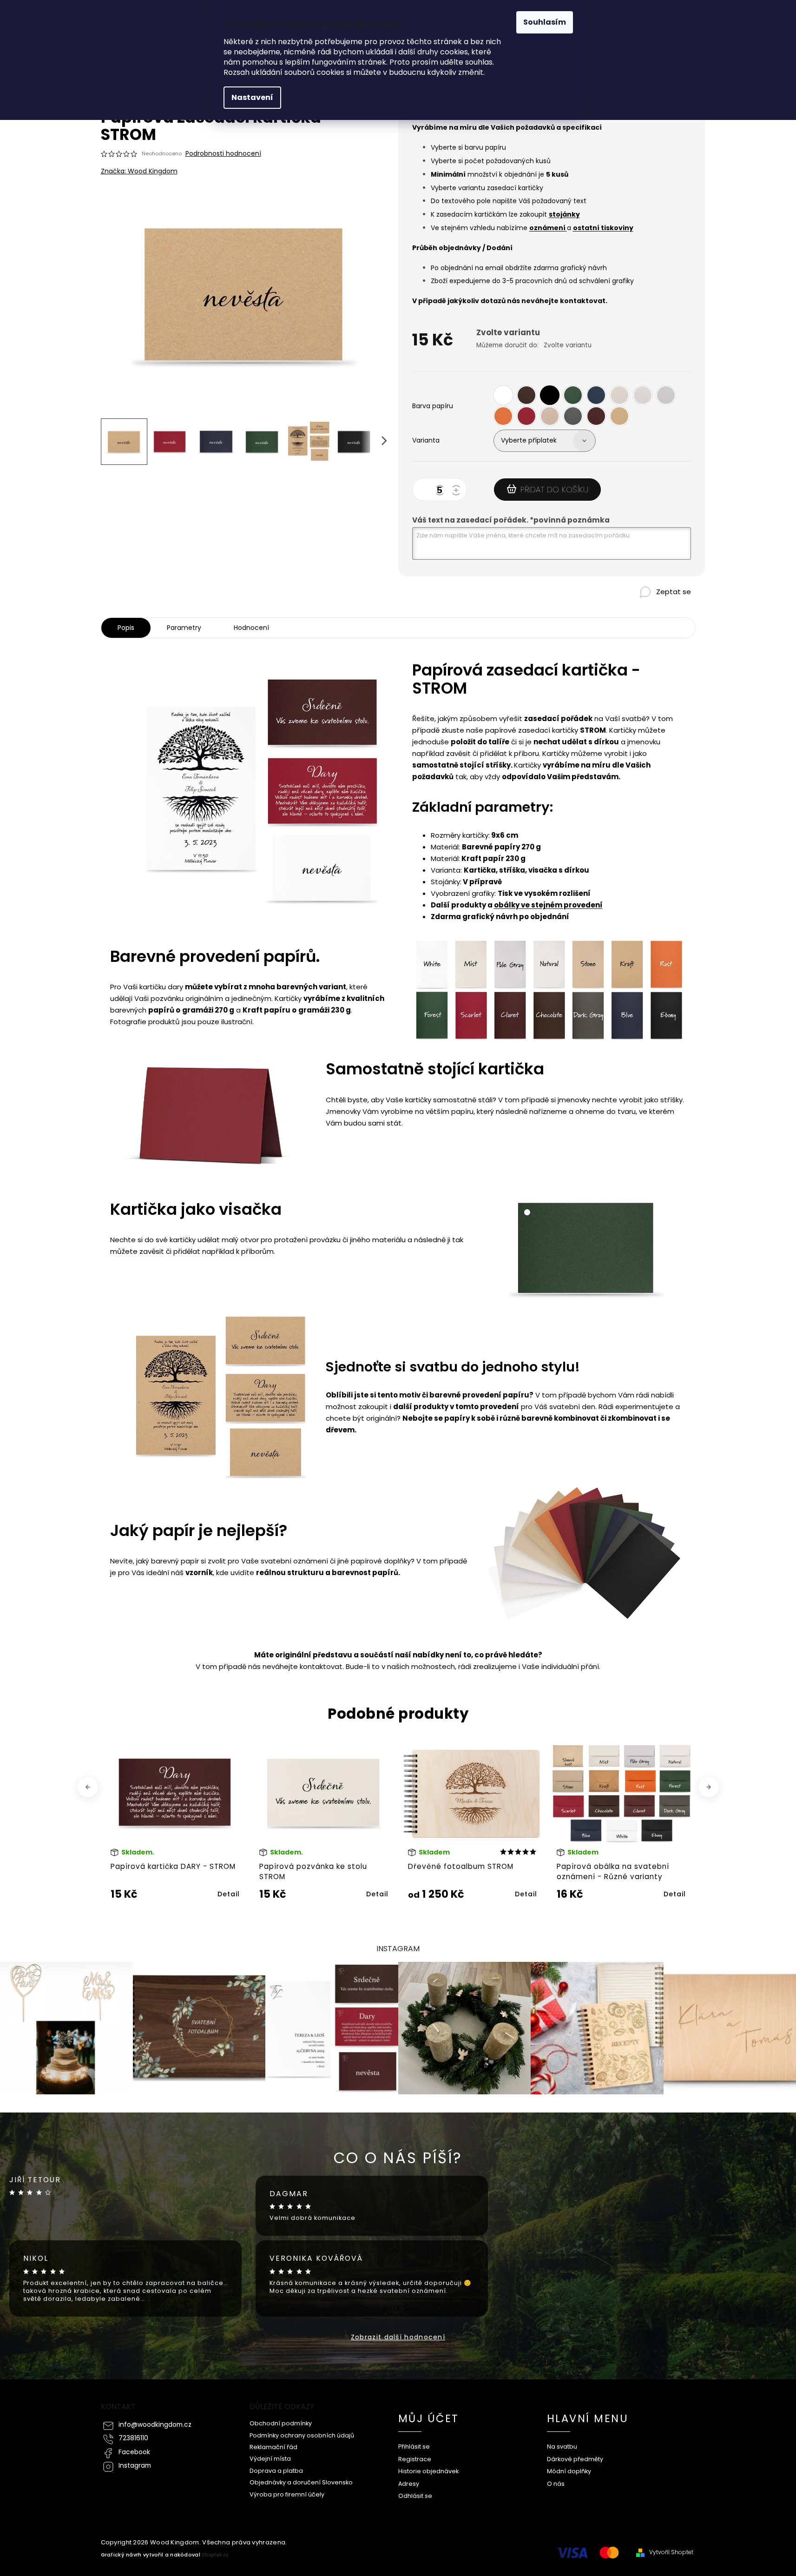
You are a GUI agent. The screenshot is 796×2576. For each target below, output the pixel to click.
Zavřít (650, 608)
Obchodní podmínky (281, 2423)
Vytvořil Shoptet (671, 2552)
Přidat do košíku (554, 490)
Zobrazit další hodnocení (398, 2337)
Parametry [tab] (184, 628)
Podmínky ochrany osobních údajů (302, 2435)
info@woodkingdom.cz (155, 2425)
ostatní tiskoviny (603, 228)
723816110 (133, 2438)
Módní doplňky (569, 2471)
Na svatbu (562, 2447)
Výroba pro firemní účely (287, 2494)
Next (708, 1787)
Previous (89, 1787)
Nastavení (252, 97)
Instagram (135, 2466)
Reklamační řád (273, 2447)
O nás (556, 2484)
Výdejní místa (270, 2459)
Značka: (139, 171)
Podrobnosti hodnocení (223, 154)
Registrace (415, 2459)
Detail (229, 1894)
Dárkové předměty (575, 2459)
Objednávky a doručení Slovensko (301, 2482)
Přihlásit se (414, 2447)
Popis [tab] (126, 628)
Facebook (134, 2452)
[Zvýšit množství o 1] (458, 491)
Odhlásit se (415, 2496)
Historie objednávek (428, 2471)
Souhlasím (545, 22)
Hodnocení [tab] (251, 628)
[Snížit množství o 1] (441, 491)
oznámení (548, 228)
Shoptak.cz (215, 2555)
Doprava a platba (276, 2471)
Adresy (409, 2484)
